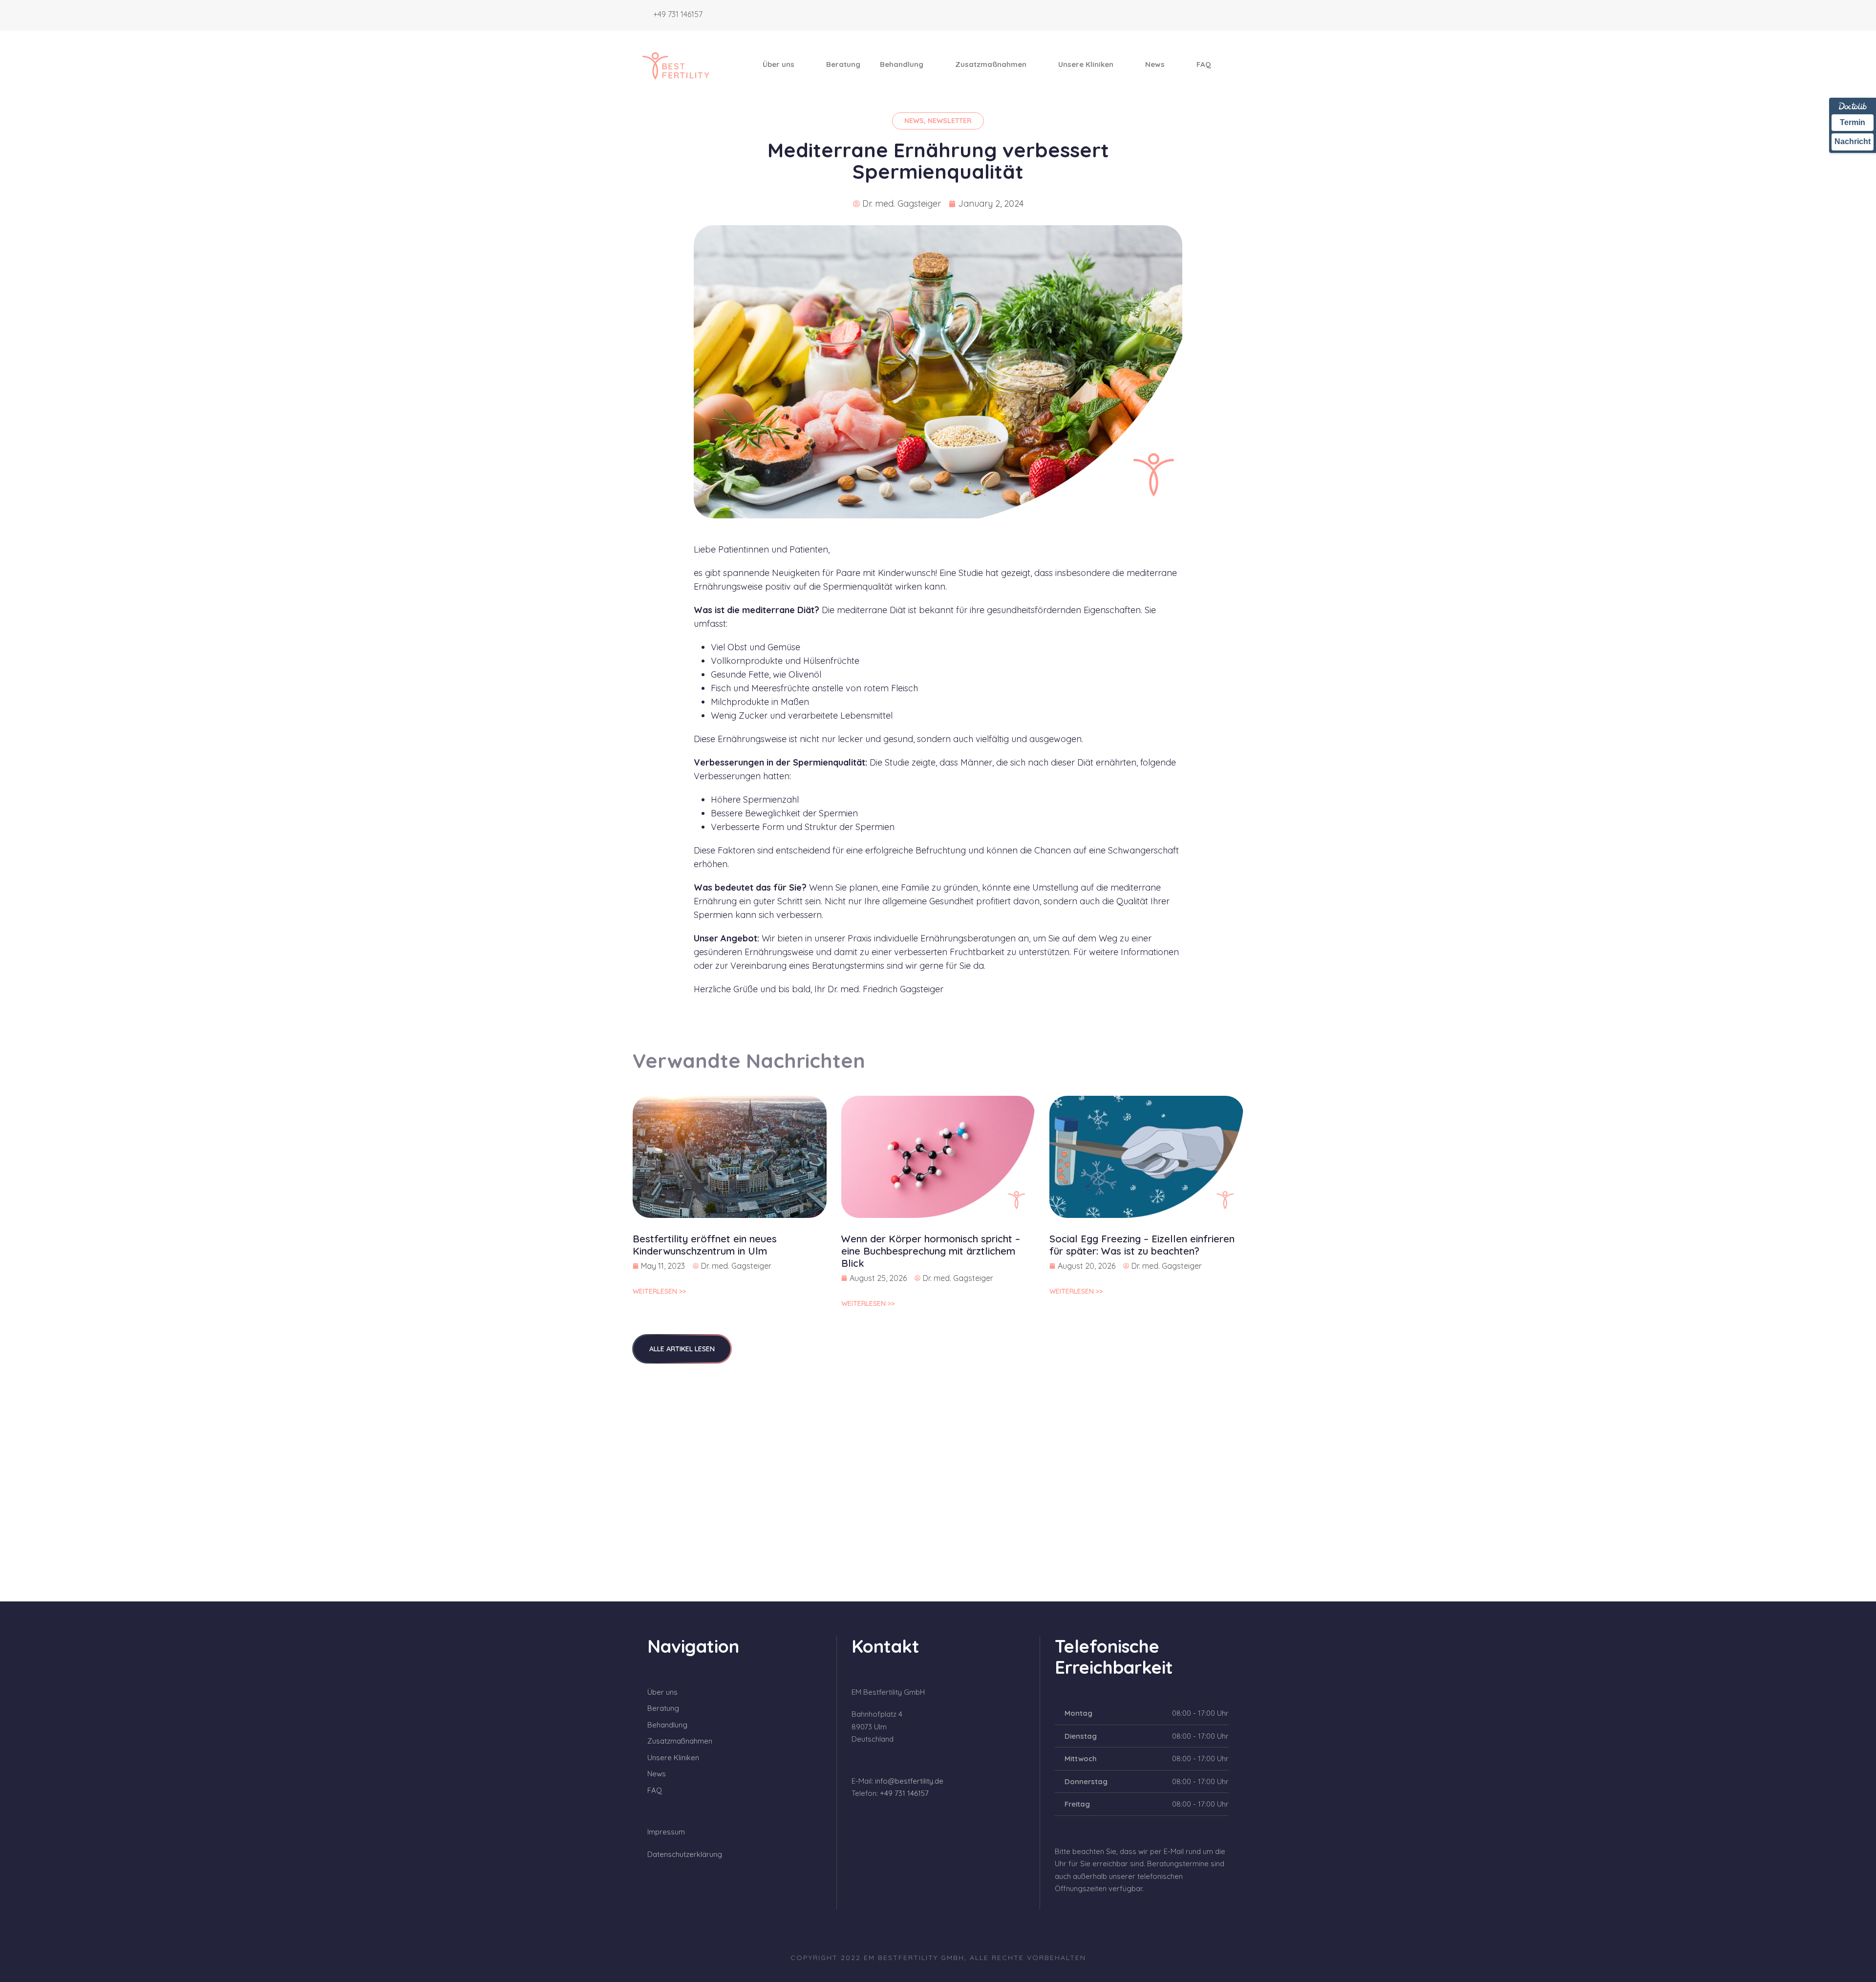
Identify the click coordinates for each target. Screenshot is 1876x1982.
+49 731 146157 (678, 14)
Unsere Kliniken (1086, 64)
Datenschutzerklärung (685, 1854)
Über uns (778, 64)
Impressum (666, 1832)
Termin (1853, 122)
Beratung (843, 64)
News (1155, 64)
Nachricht (1853, 141)
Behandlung (902, 64)
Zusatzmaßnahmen (991, 64)
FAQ (1204, 64)
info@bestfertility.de (909, 1781)
